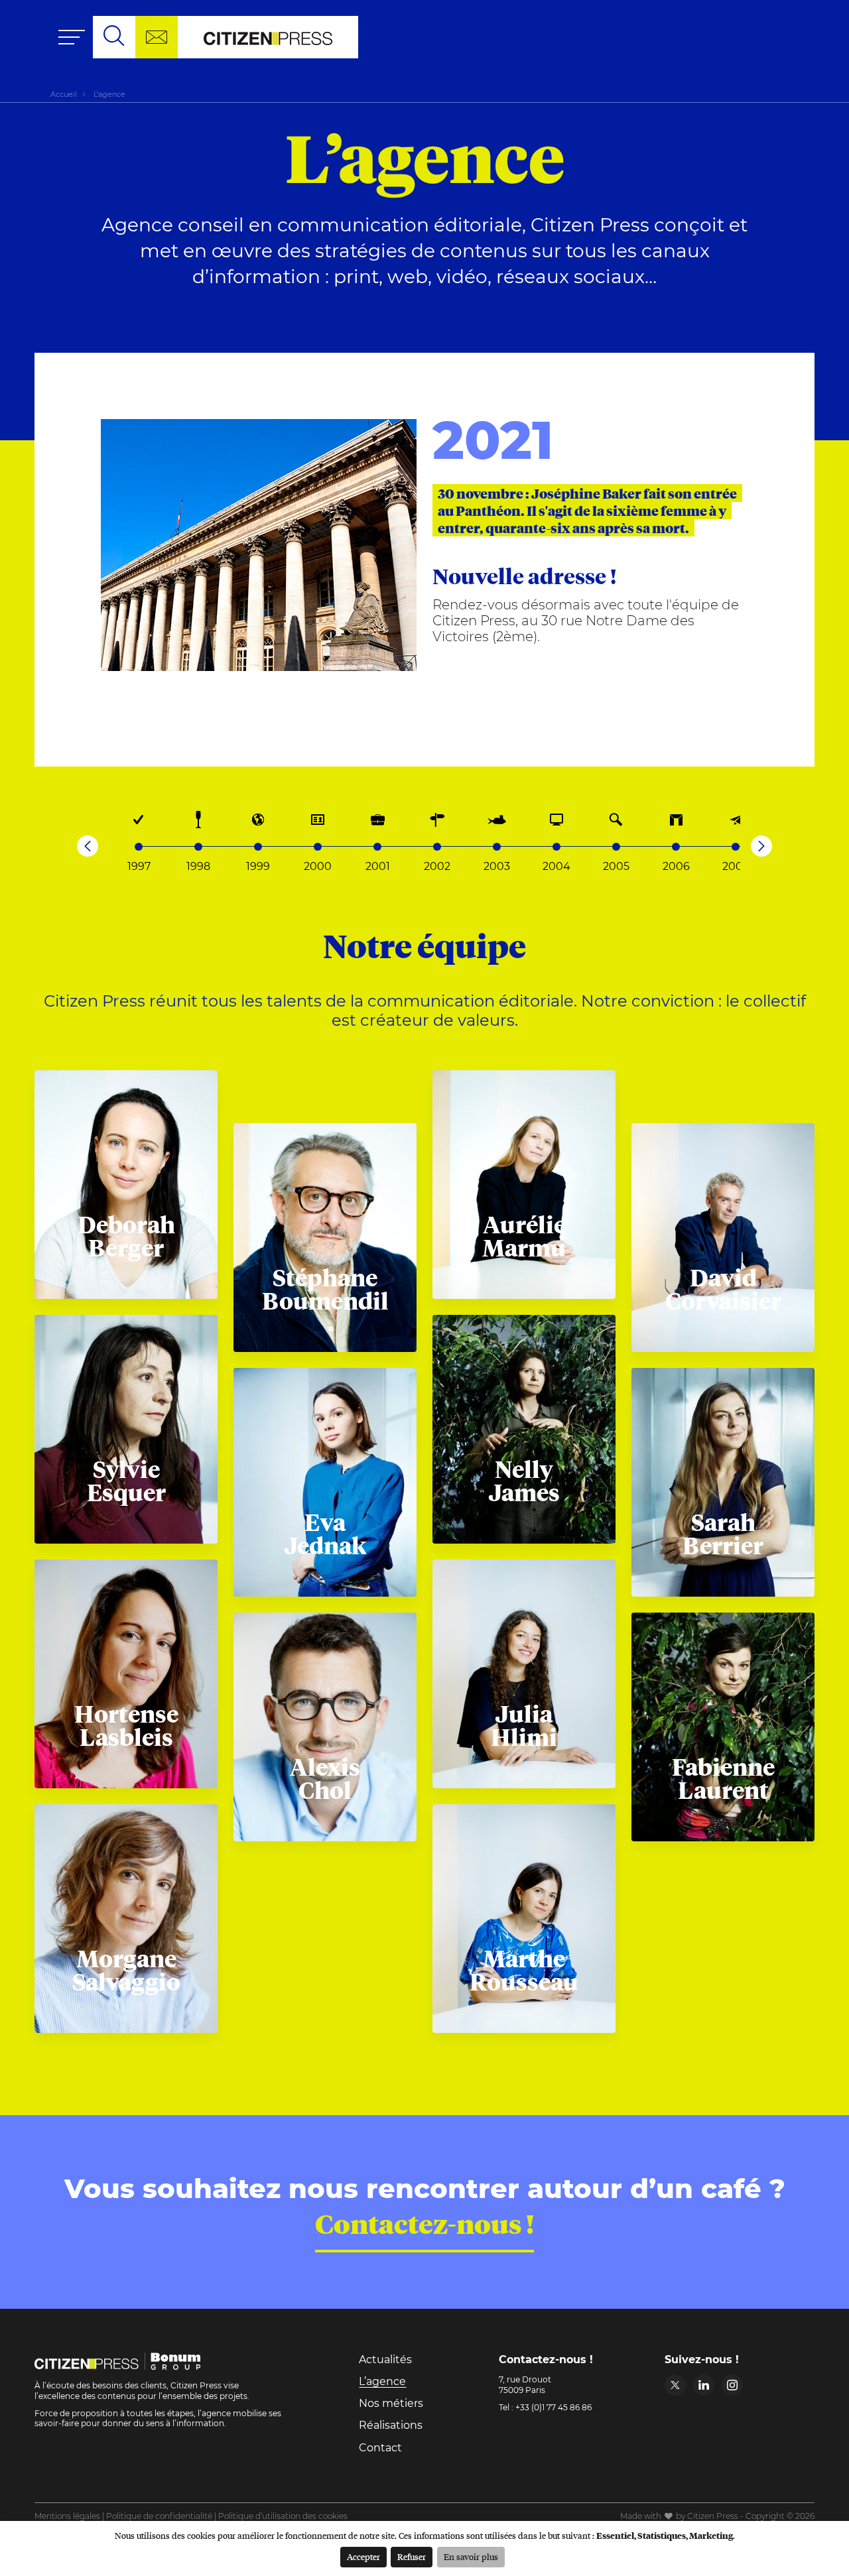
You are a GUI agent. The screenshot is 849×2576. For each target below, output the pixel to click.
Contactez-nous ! (424, 2223)
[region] (424, 820)
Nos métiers (391, 2403)
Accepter (363, 2557)
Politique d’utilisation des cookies (283, 2516)
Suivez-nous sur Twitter (675, 2385)
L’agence (382, 2381)
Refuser (412, 2557)
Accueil (64, 94)
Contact (380, 2448)
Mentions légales (67, 2516)
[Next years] (761, 846)
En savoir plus (471, 2557)
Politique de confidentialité (159, 2516)
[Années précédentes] (88, 846)
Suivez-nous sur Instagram (732, 2385)
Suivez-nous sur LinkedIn (704, 2385)
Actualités (385, 2360)
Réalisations (391, 2425)
